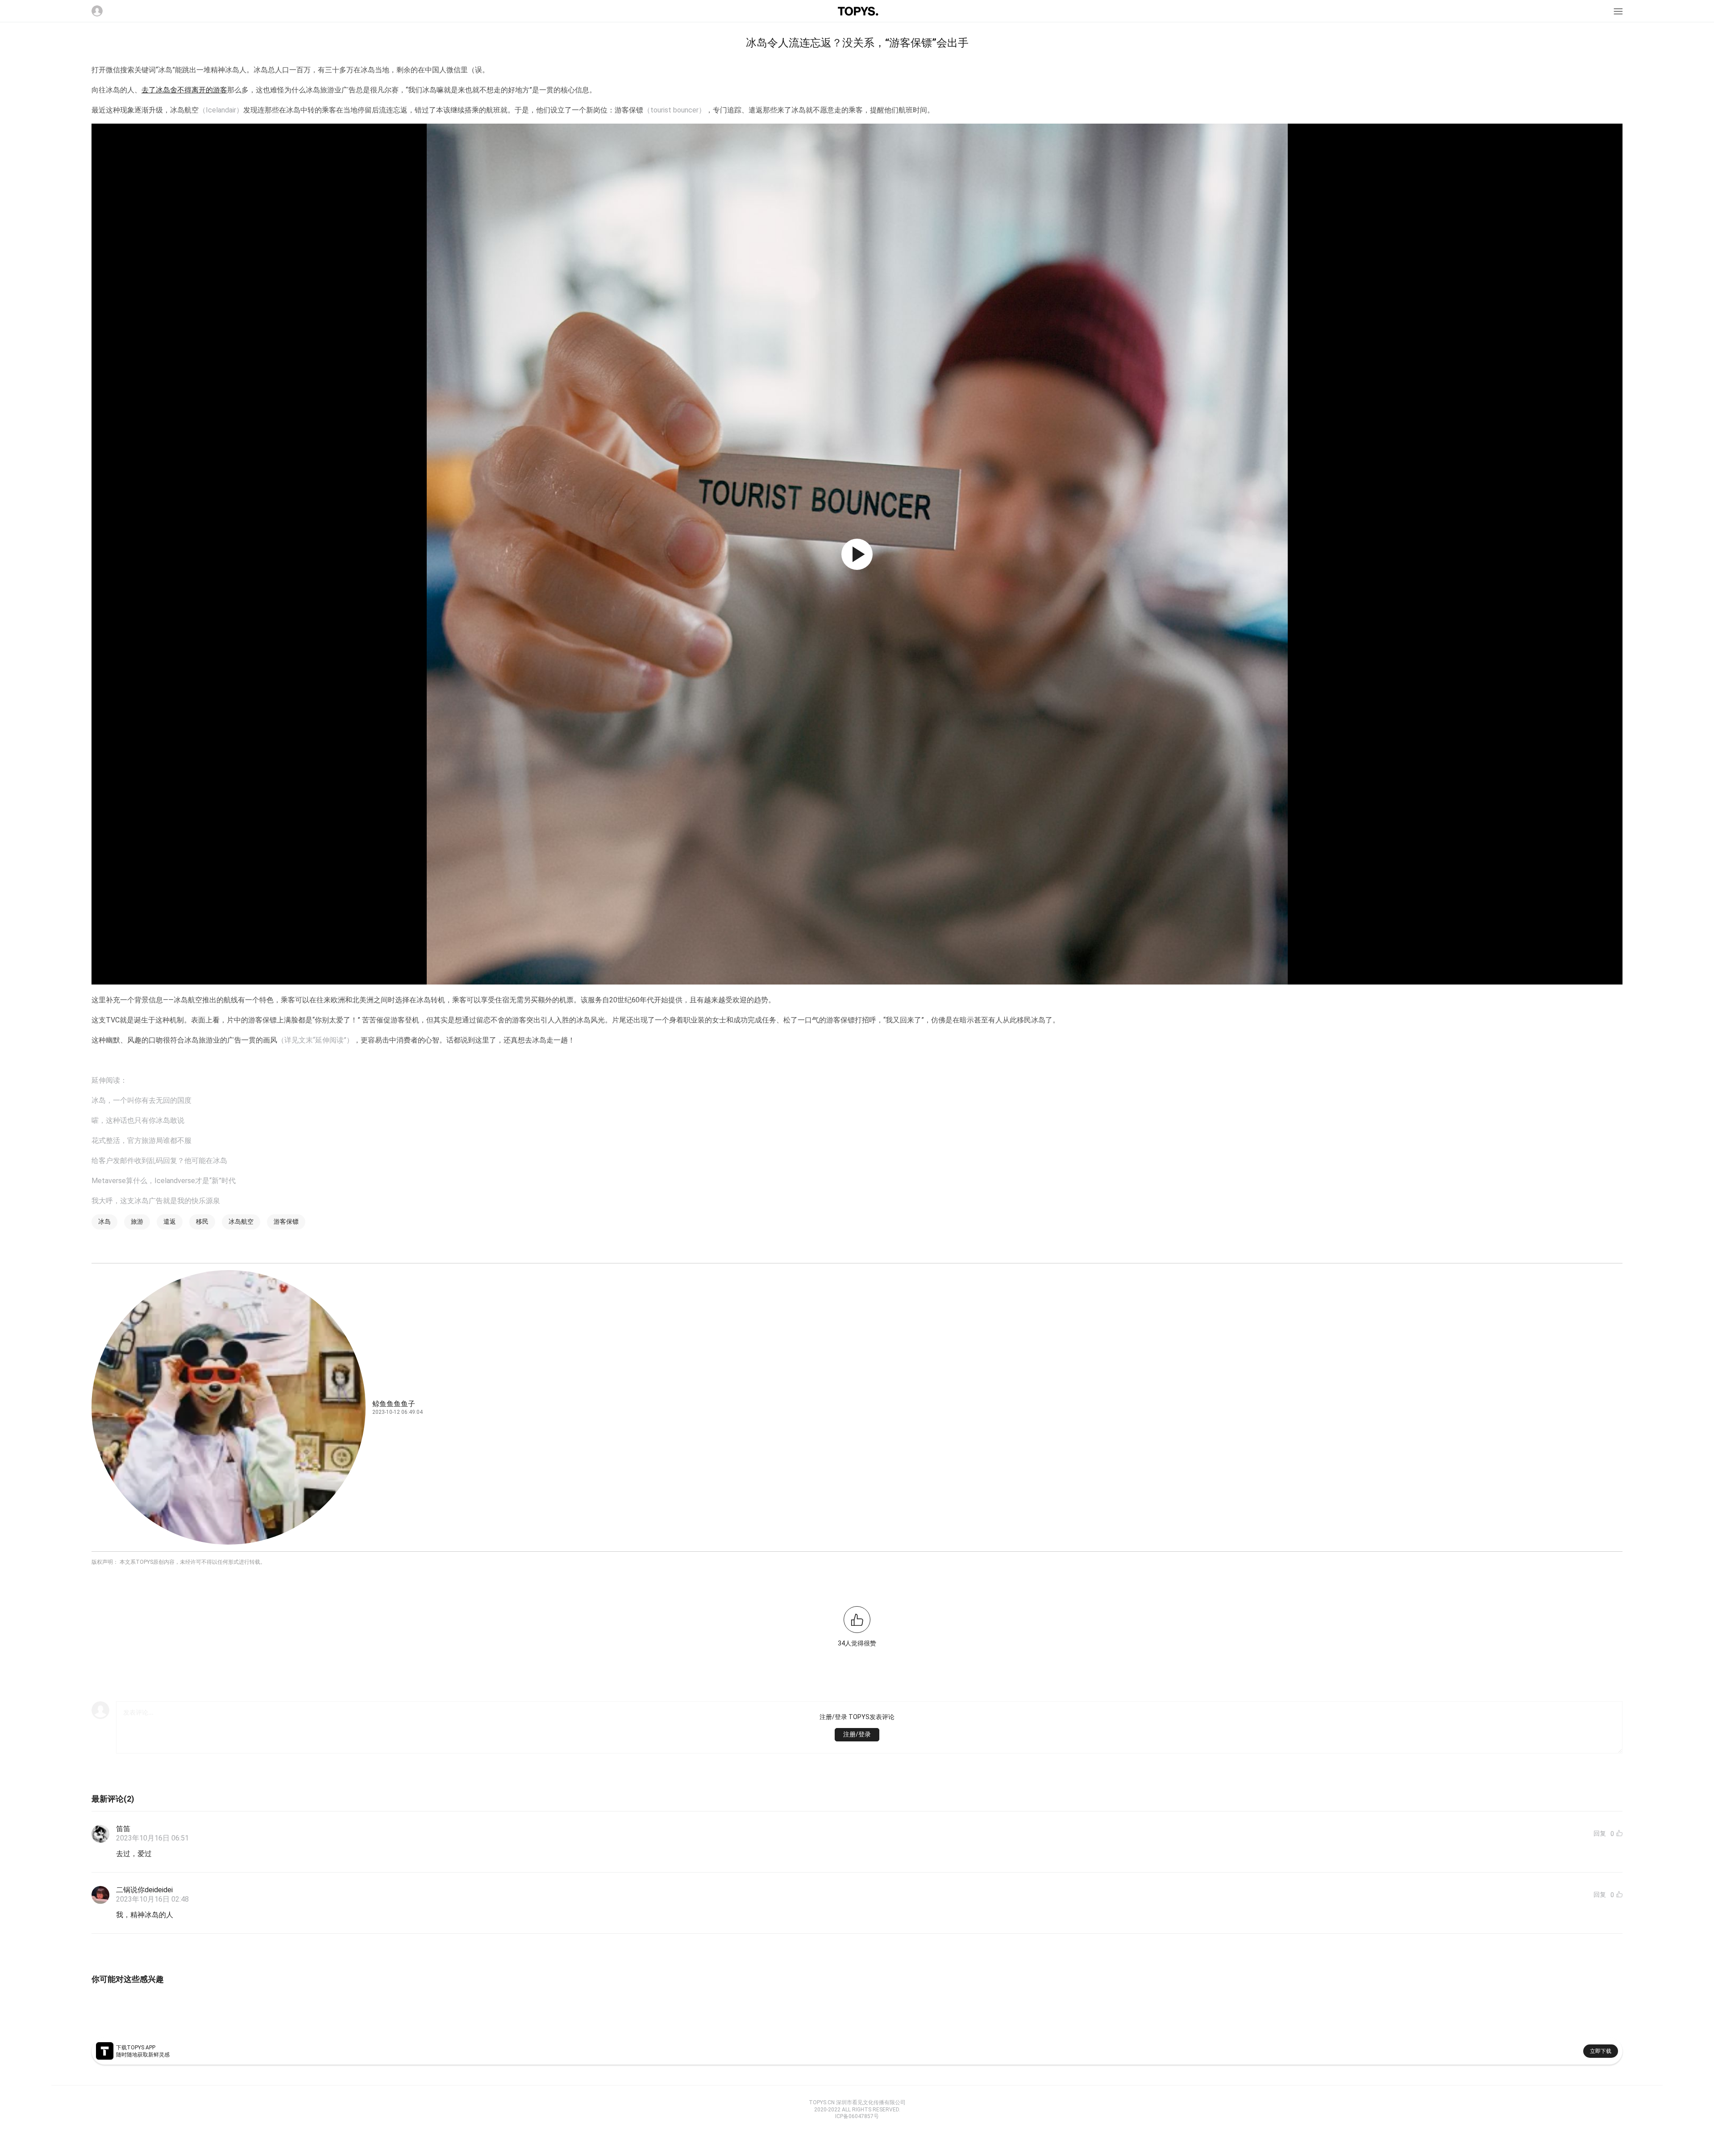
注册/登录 (857, 1734)
